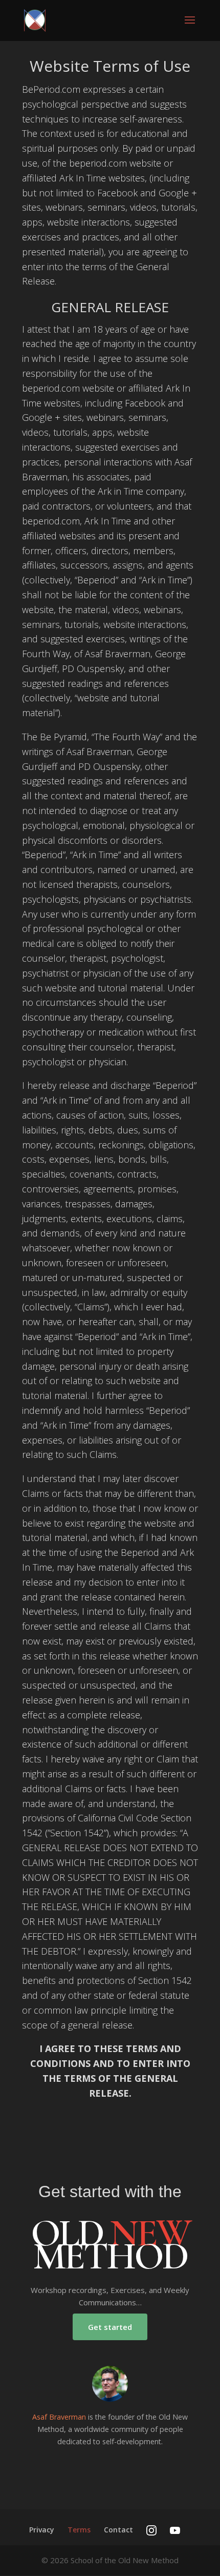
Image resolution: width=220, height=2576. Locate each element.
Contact (118, 2530)
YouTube (175, 2530)
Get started (110, 2327)
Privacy (42, 2530)
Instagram (151, 2530)
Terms (79, 2530)
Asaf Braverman (59, 2417)
